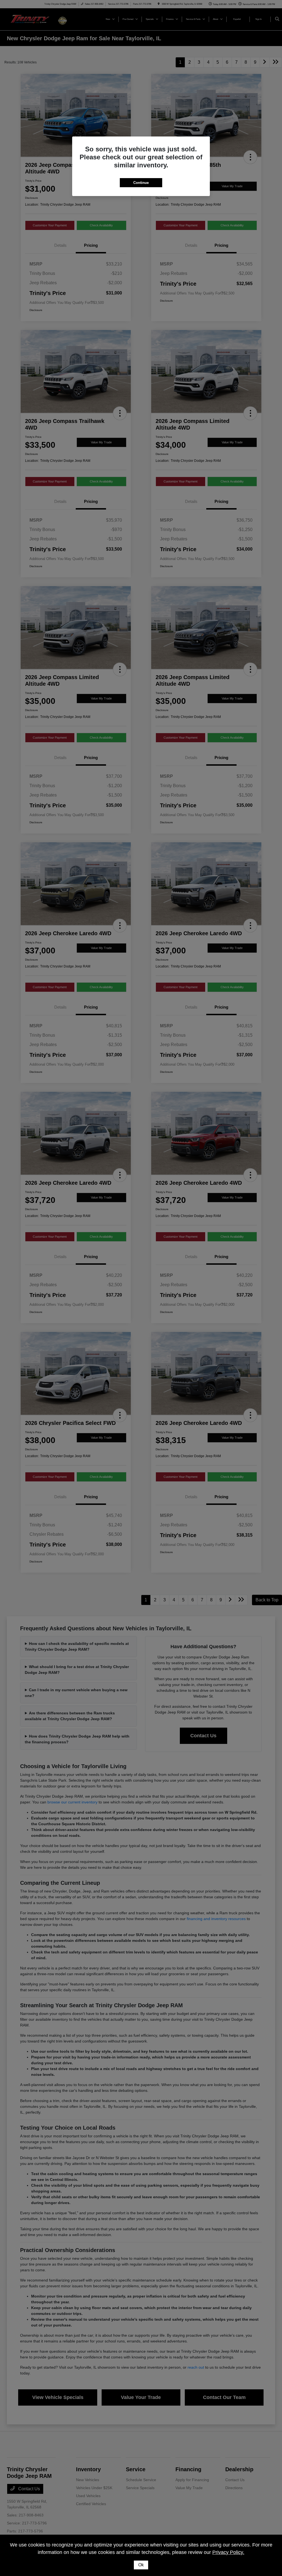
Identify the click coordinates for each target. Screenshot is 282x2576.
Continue (141, 183)
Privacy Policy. (228, 2552)
